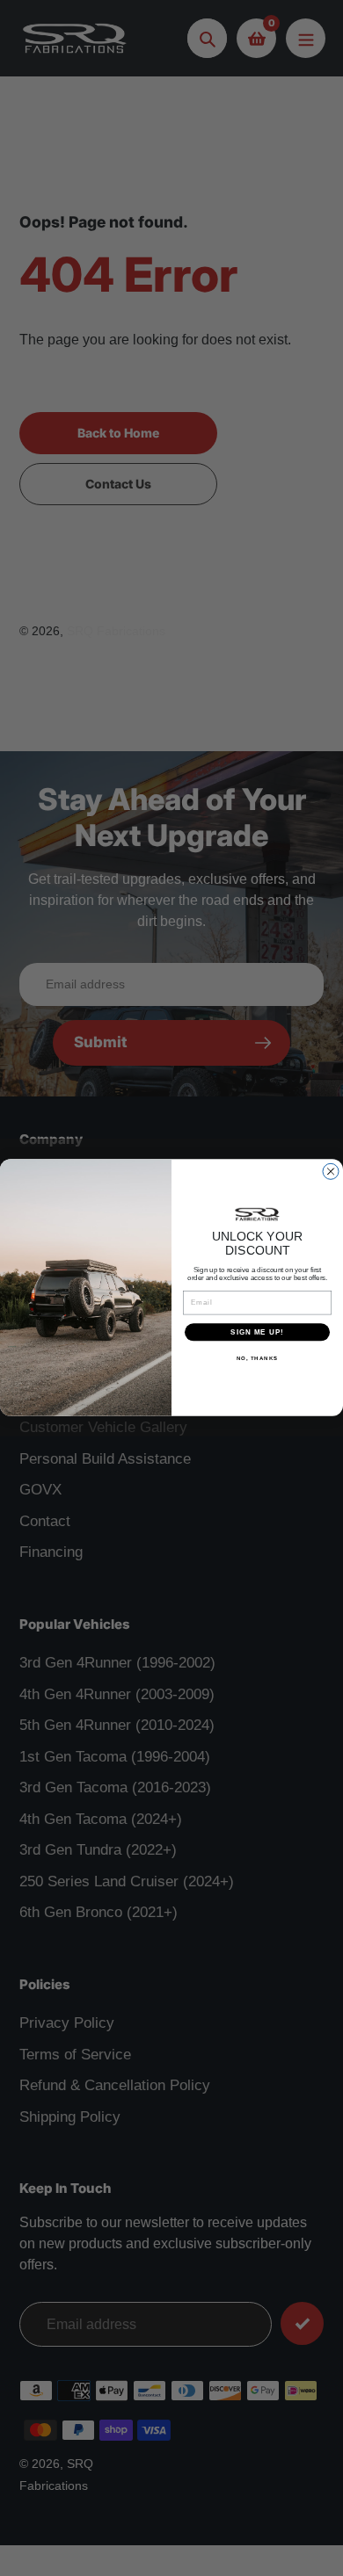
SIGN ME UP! (257, 1332)
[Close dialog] (331, 1172)
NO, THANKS (258, 1359)
